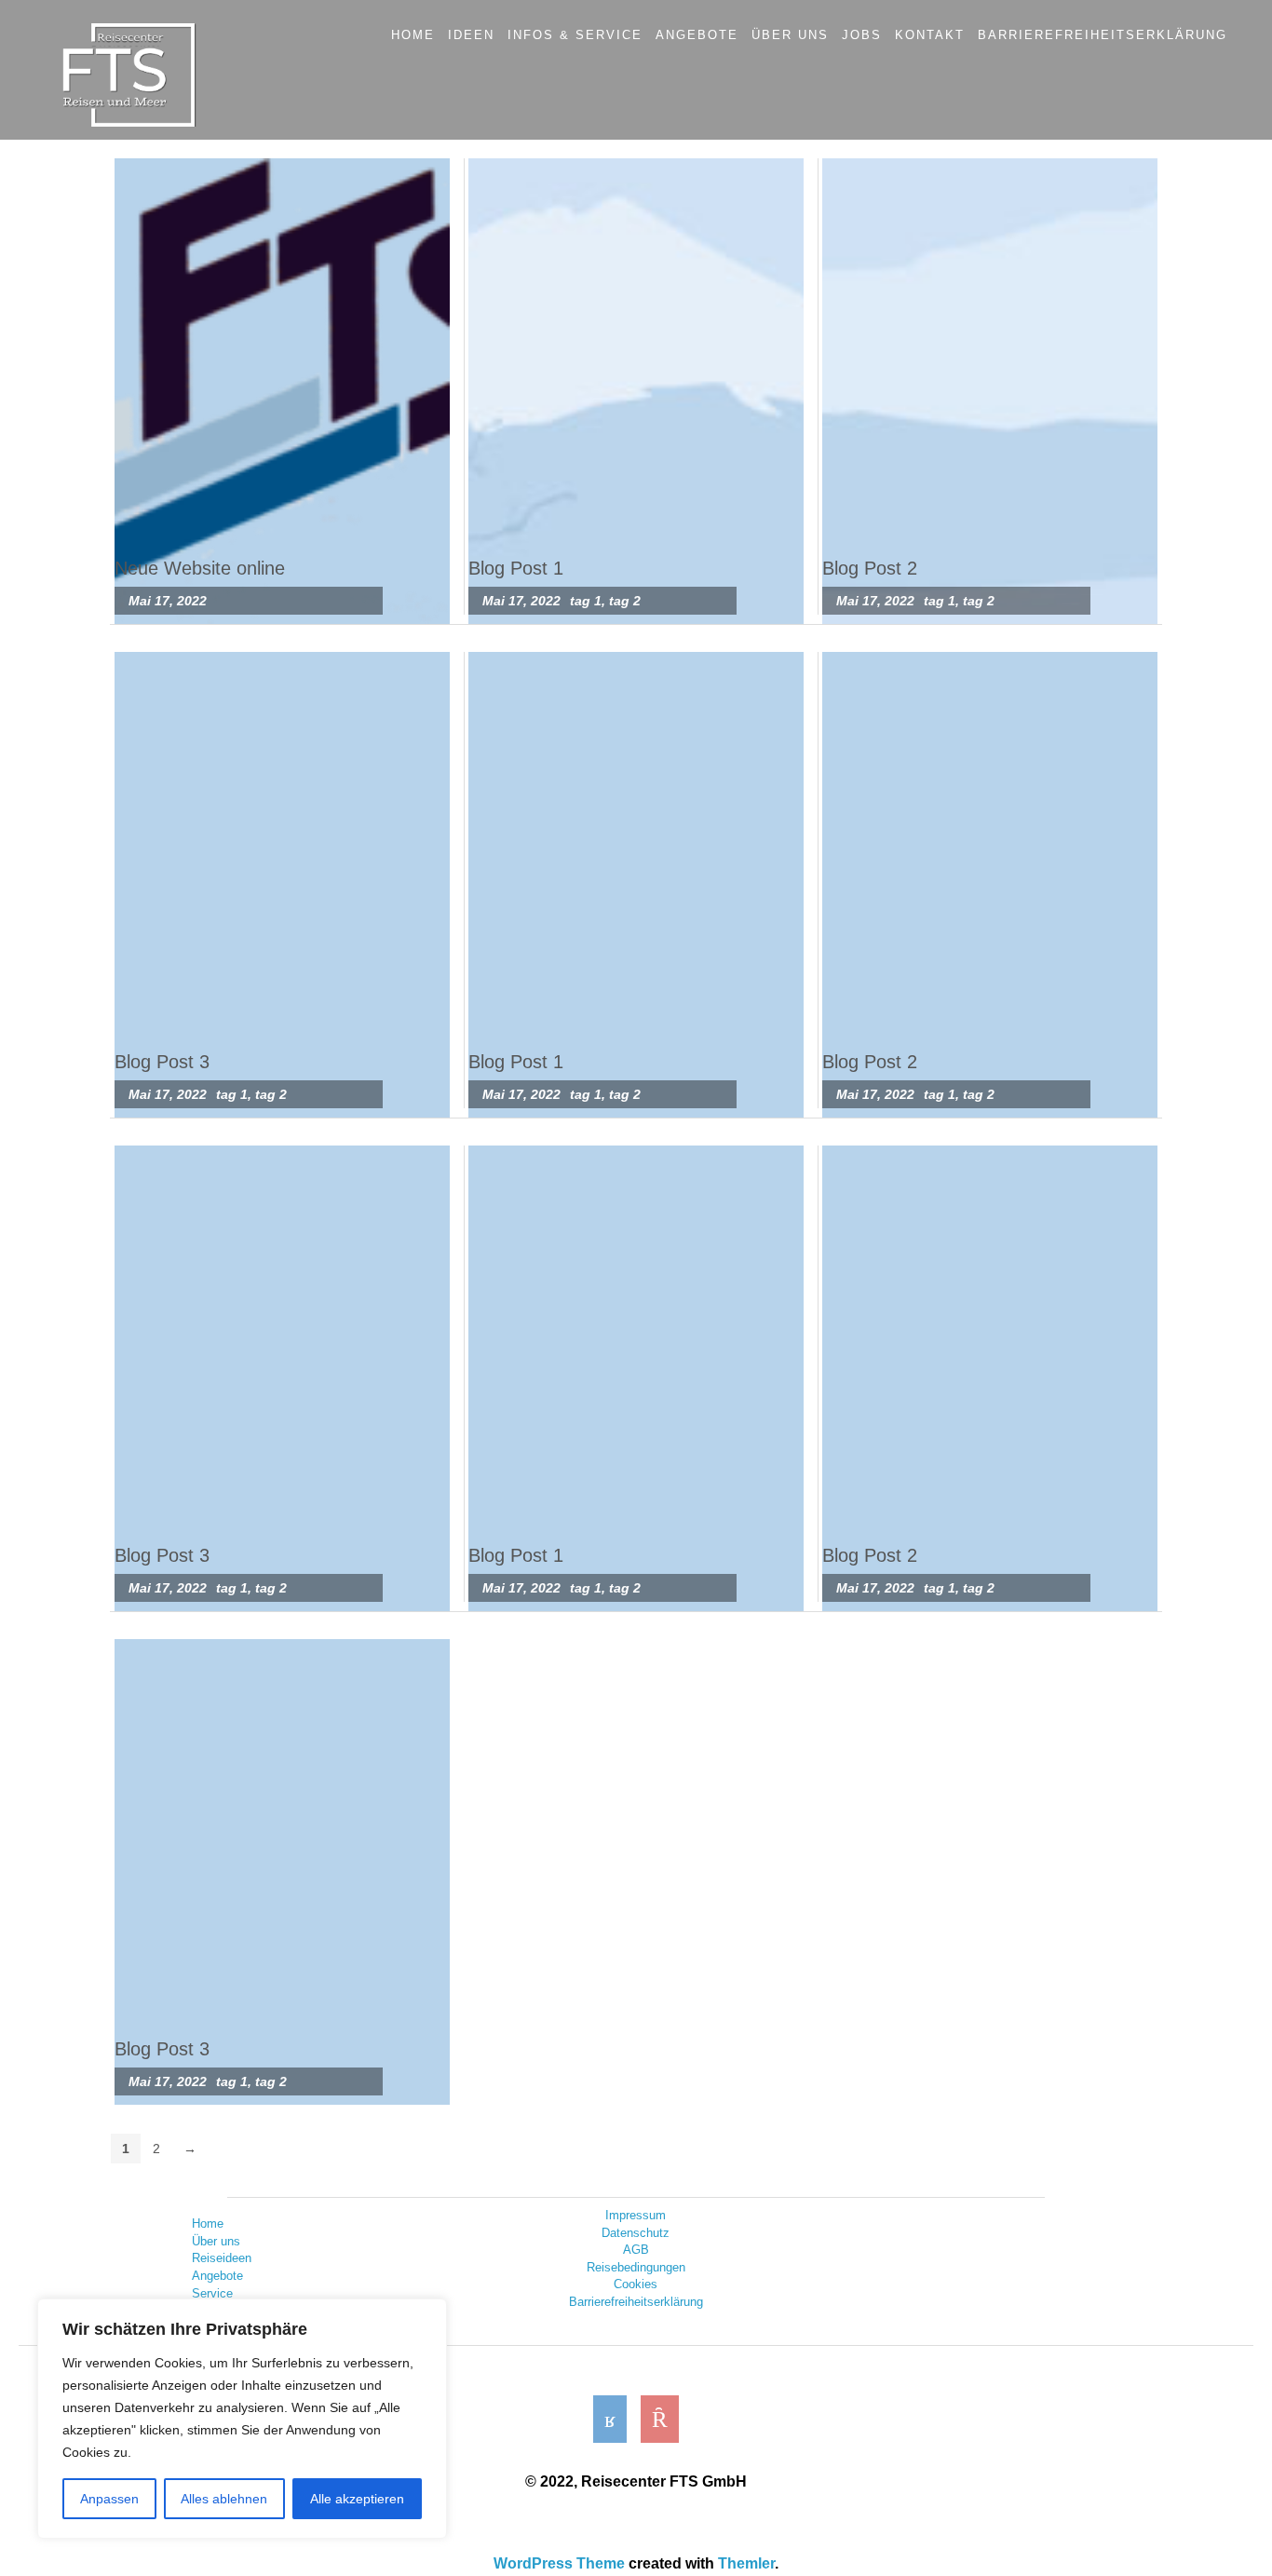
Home (208, 2223)
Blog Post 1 (516, 568)
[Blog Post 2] (990, 391)
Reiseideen (222, 2258)
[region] (242, 2419)
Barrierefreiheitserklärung (636, 2302)
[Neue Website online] (282, 391)
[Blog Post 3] (282, 885)
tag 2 (625, 601)
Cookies (636, 2284)
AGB (636, 2250)
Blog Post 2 (870, 568)
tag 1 (586, 601)
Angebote (217, 2276)
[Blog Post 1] (636, 391)
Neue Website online (200, 568)
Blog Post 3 (162, 1062)
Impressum (636, 2215)
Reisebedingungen (636, 2267)
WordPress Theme (559, 2563)
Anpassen (109, 2499)
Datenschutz (636, 2233)
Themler (746, 2563)
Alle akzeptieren (357, 2499)
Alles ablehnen (224, 2499)
